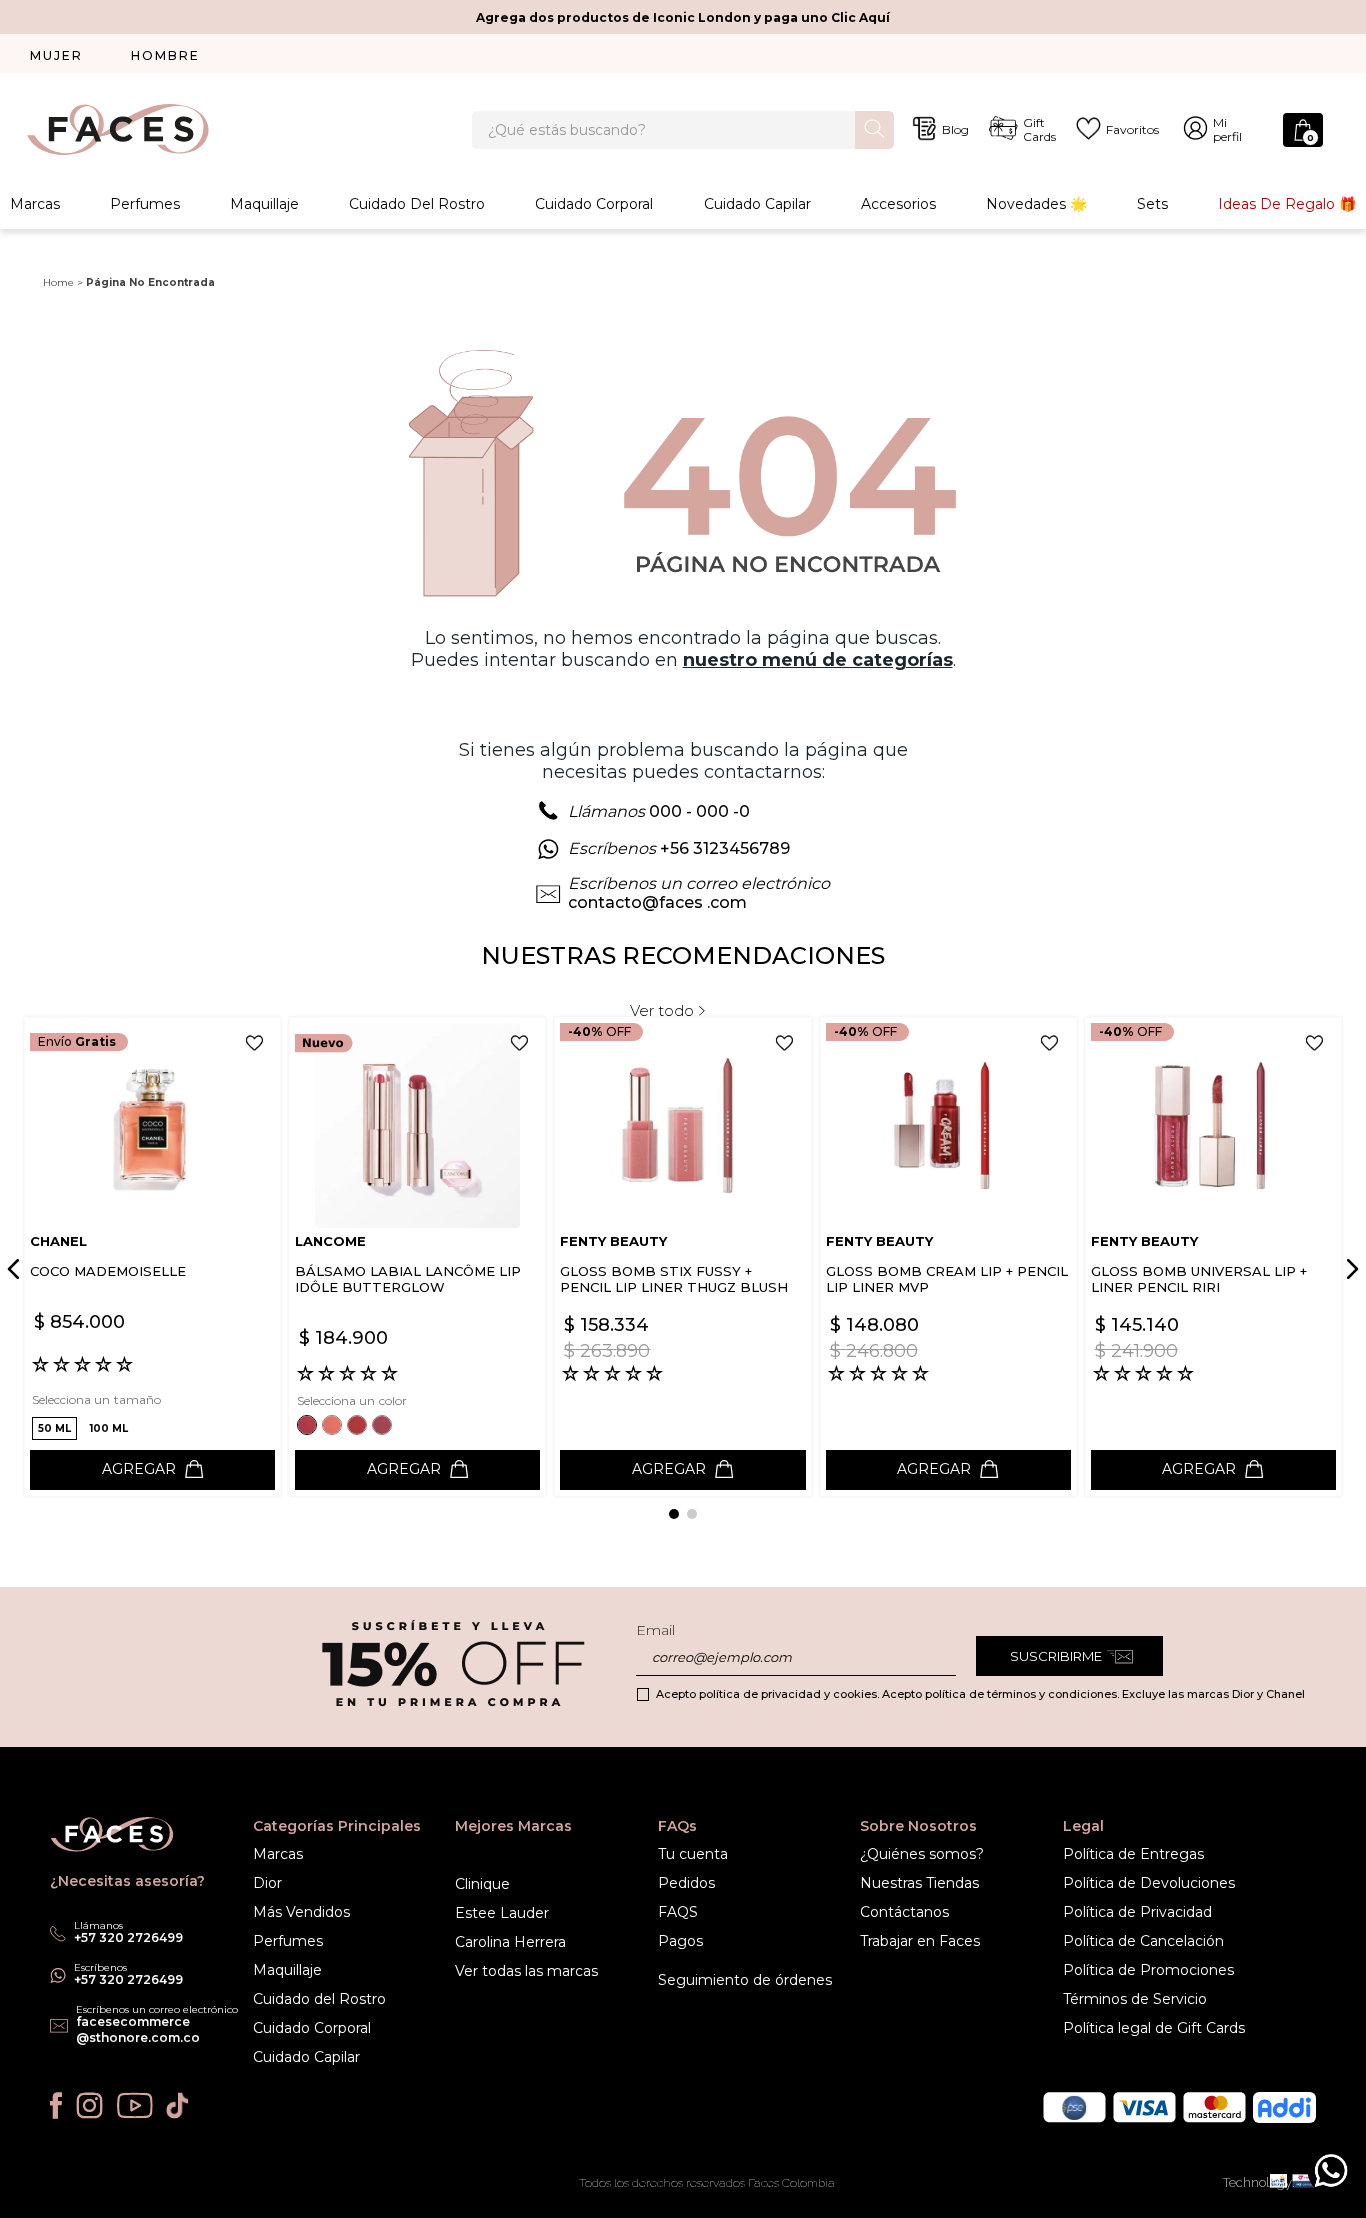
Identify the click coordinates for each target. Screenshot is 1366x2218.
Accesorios (898, 204)
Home (58, 282)
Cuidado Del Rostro (417, 204)
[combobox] (683, 130)
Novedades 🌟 (1036, 204)
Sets (1152, 204)
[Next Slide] (1349, 1269)
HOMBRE (165, 55)
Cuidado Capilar (757, 204)
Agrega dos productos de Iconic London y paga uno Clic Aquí (683, 17)
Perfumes (145, 204)
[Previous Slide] (17, 1269)
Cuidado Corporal (594, 204)
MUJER (56, 55)
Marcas (35, 204)
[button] (54, 1428)
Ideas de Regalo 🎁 (1287, 204)
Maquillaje (264, 204)
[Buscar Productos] (874, 128)
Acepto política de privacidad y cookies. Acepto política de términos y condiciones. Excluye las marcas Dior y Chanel (980, 1694)
